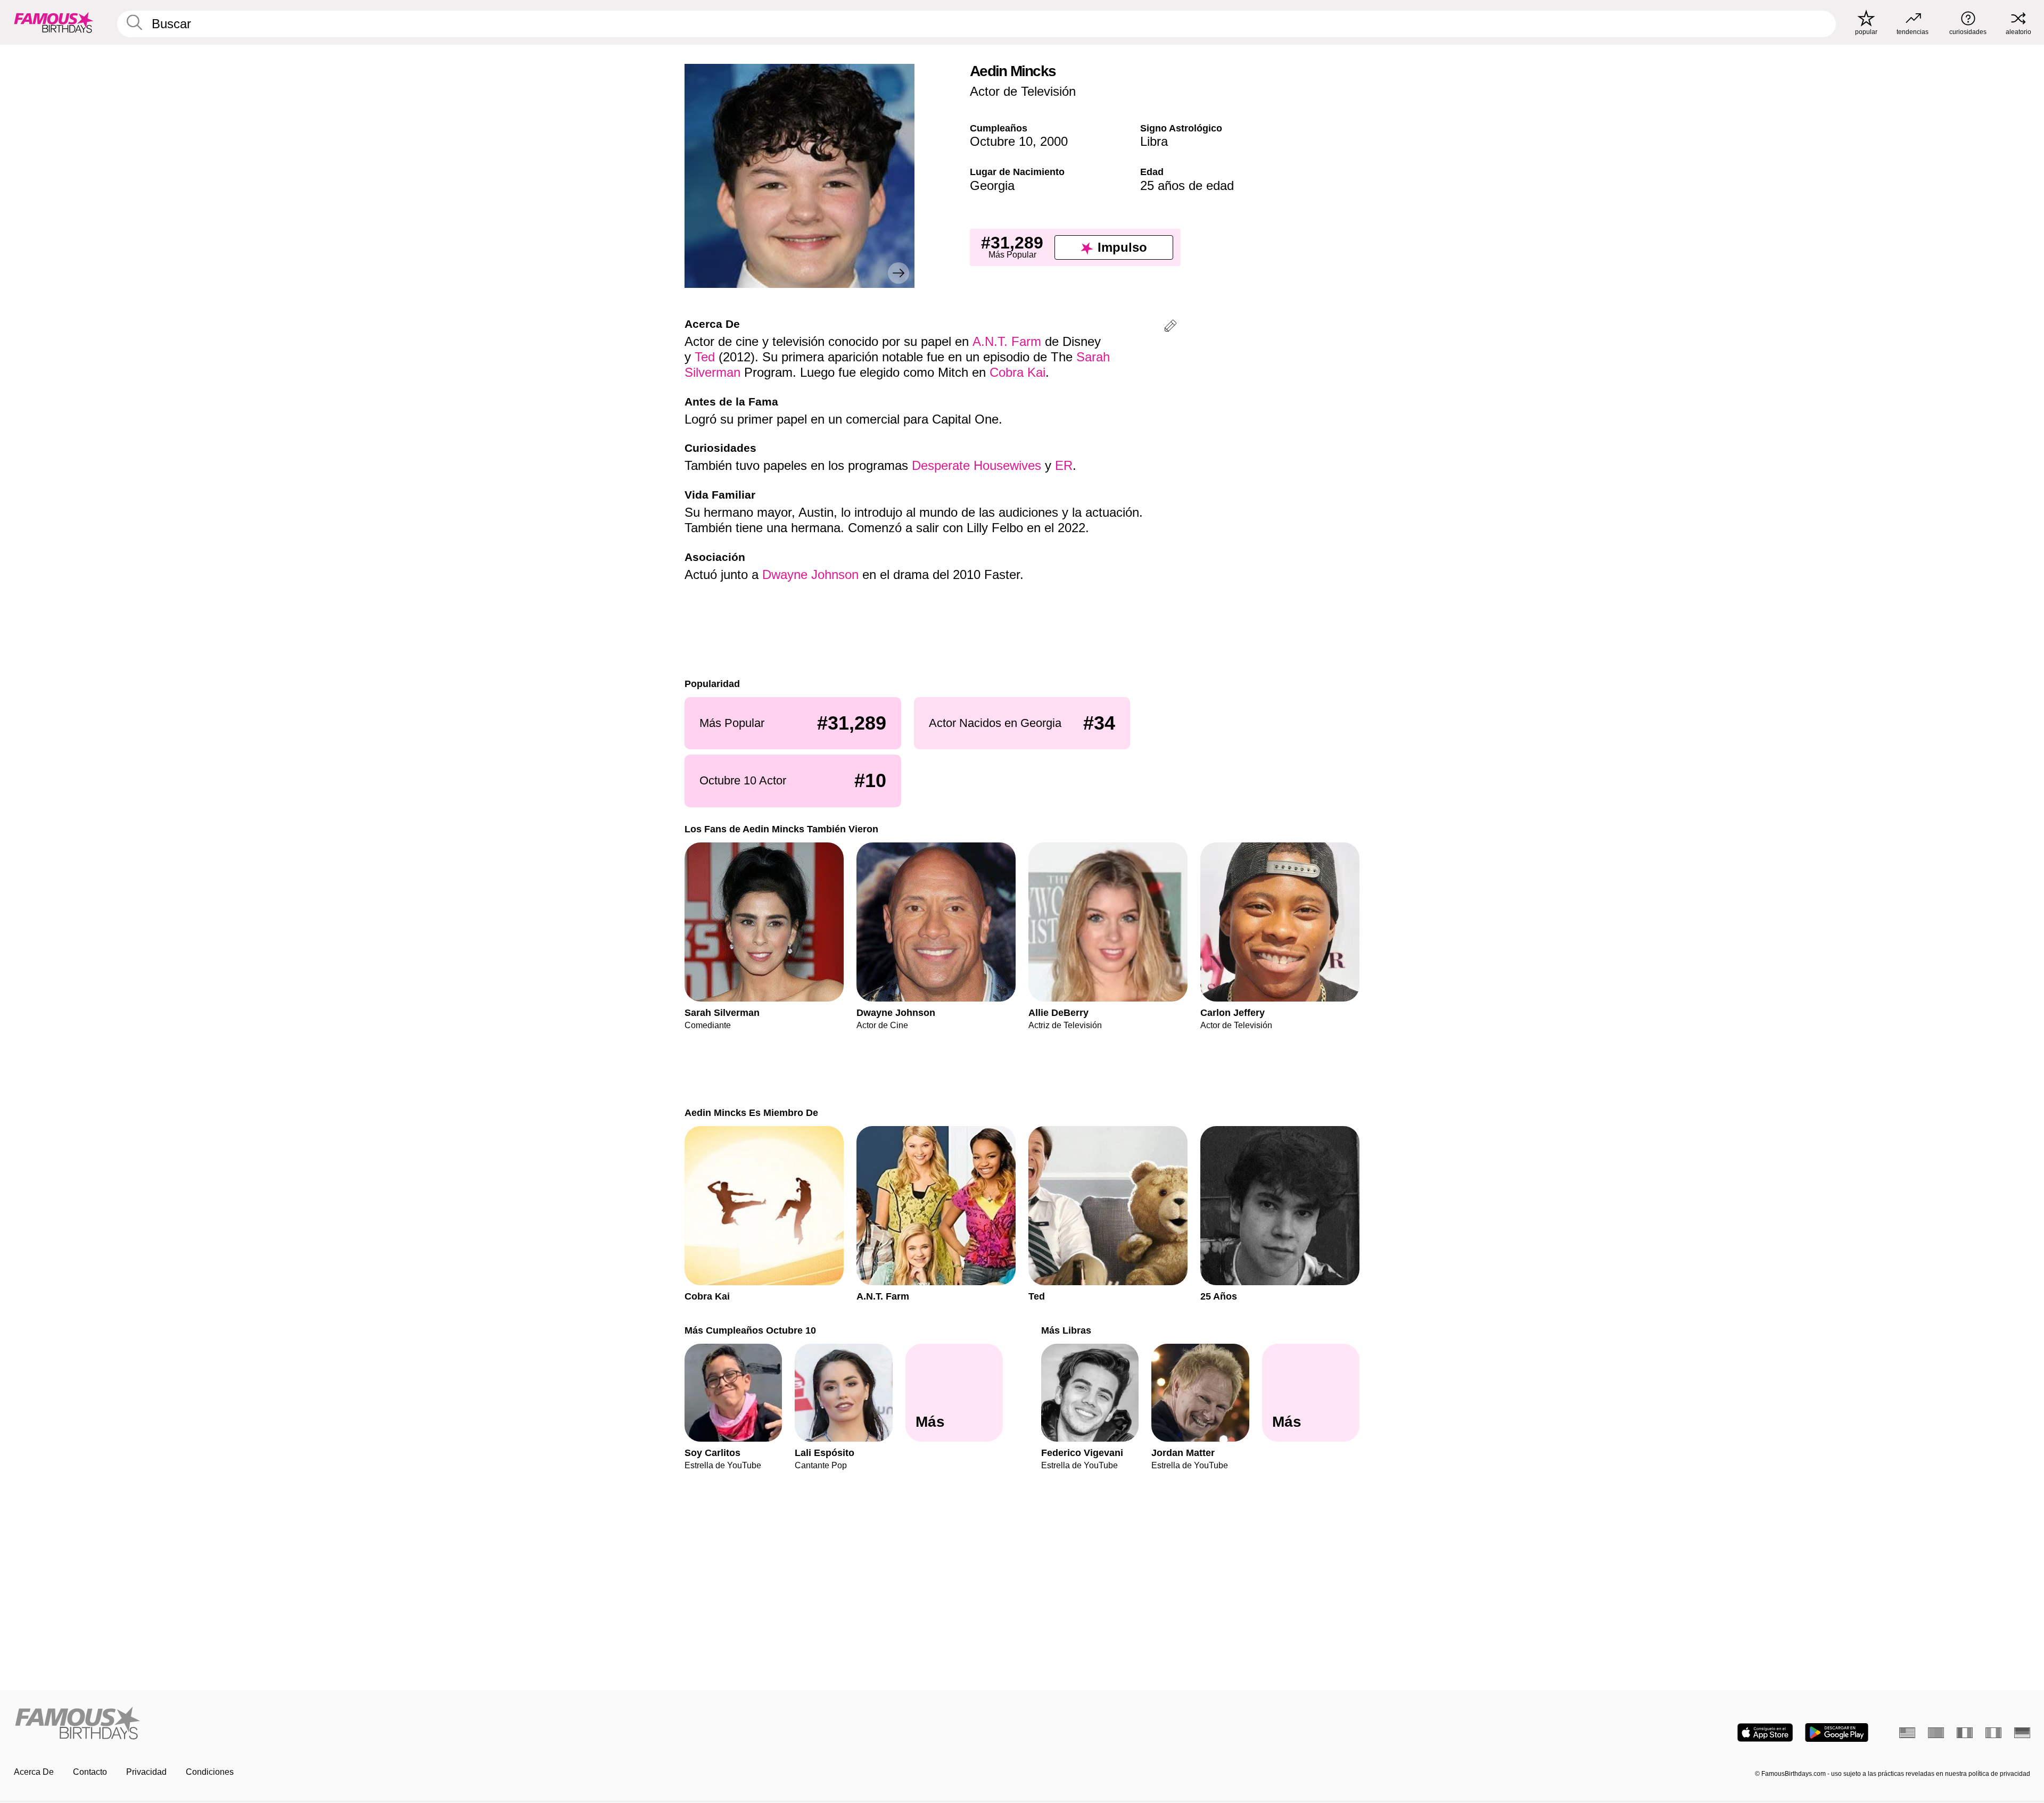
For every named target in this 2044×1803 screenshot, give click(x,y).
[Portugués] (1936, 1733)
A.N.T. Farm (1007, 341)
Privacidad (146, 1772)
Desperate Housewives (976, 465)
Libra (1154, 141)
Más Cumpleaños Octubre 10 (750, 1330)
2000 (1054, 141)
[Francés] (1965, 1733)
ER (1064, 465)
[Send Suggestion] (1171, 328)
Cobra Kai (1017, 372)
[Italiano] (1993, 1733)
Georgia (992, 185)
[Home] (515, 1724)
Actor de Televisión (1023, 91)
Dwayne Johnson (810, 574)
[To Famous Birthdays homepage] (54, 22)
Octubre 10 (1001, 141)
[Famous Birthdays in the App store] (1765, 1732)
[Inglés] (1907, 1733)
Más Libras (1066, 1330)
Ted (705, 357)
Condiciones (210, 1772)
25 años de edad (1187, 185)
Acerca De (34, 1772)
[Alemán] (2022, 1733)
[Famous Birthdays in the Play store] (1837, 1732)
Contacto (90, 1772)
